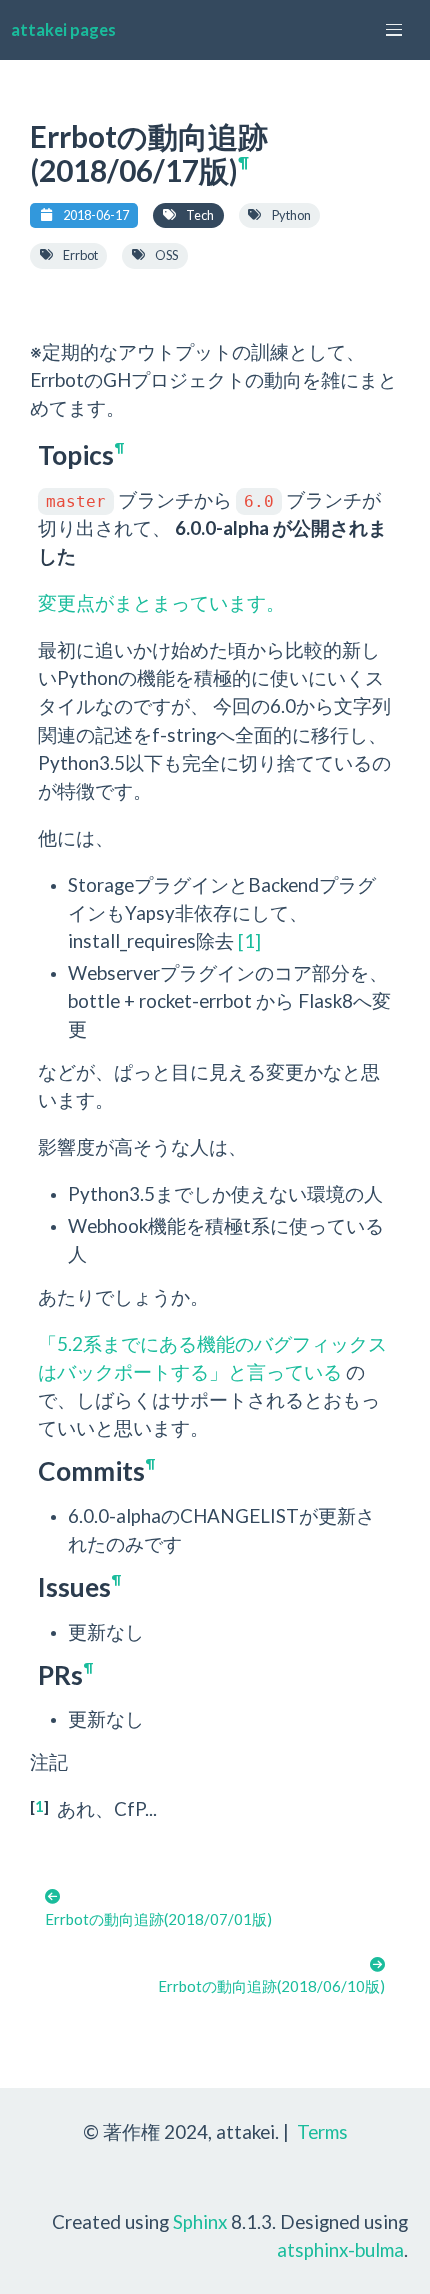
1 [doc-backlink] (39, 1806)
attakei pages (63, 30)
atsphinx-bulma (340, 2249)
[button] (394, 30)
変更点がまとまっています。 (161, 602)
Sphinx (200, 2221)
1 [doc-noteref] (249, 940)
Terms (322, 2131)
